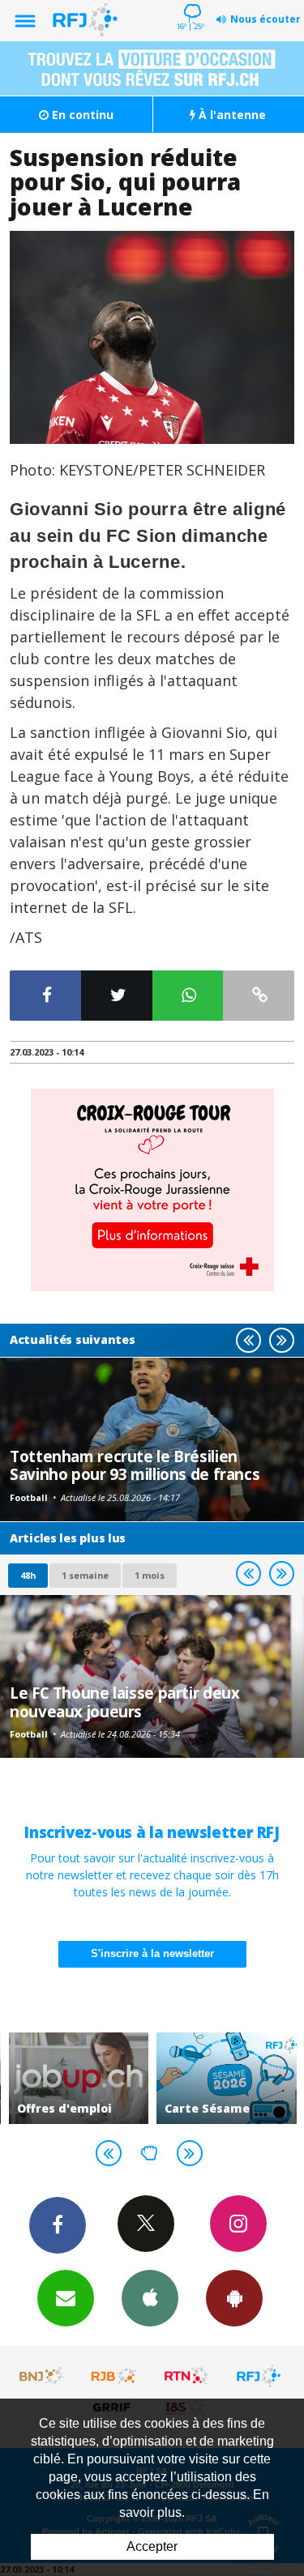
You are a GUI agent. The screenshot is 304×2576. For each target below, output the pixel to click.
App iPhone (150, 2298)
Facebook (58, 2225)
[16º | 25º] (190, 2)
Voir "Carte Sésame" (227, 2078)
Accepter (152, 2546)
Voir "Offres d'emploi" (79, 2078)
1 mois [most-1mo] (150, 1575)
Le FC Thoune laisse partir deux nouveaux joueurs (124, 1702)
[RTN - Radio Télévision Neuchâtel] (186, 2376)
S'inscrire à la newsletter (152, 1953)
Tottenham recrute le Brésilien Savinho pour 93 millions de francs (135, 1465)
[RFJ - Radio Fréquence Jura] (259, 2376)
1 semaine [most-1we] (85, 1575)
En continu (81, 115)
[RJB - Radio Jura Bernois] (114, 2376)
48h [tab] (28, 1575)
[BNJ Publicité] (42, 2376)
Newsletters (66, 2298)
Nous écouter (265, 19)
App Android (234, 2298)
